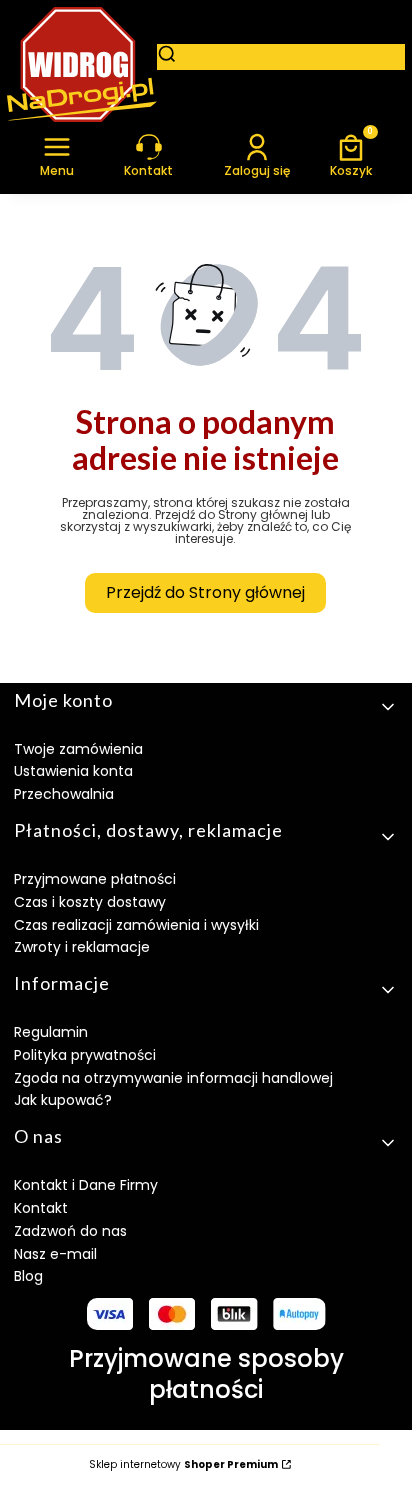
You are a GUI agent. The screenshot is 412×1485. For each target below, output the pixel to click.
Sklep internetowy (183, 1465)
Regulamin (51, 1032)
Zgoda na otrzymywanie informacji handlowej (173, 1078)
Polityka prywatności (85, 1055)
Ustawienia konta (73, 771)
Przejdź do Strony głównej (205, 592)
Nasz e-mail (55, 1254)
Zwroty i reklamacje (82, 947)
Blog (28, 1276)
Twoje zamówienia (78, 749)
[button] (57, 154)
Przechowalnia (64, 794)
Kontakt (41, 1208)
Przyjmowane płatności (95, 879)
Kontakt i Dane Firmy (86, 1185)
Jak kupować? (63, 1100)
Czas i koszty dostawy (90, 902)
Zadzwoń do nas (70, 1231)
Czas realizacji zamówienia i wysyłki (136, 925)
